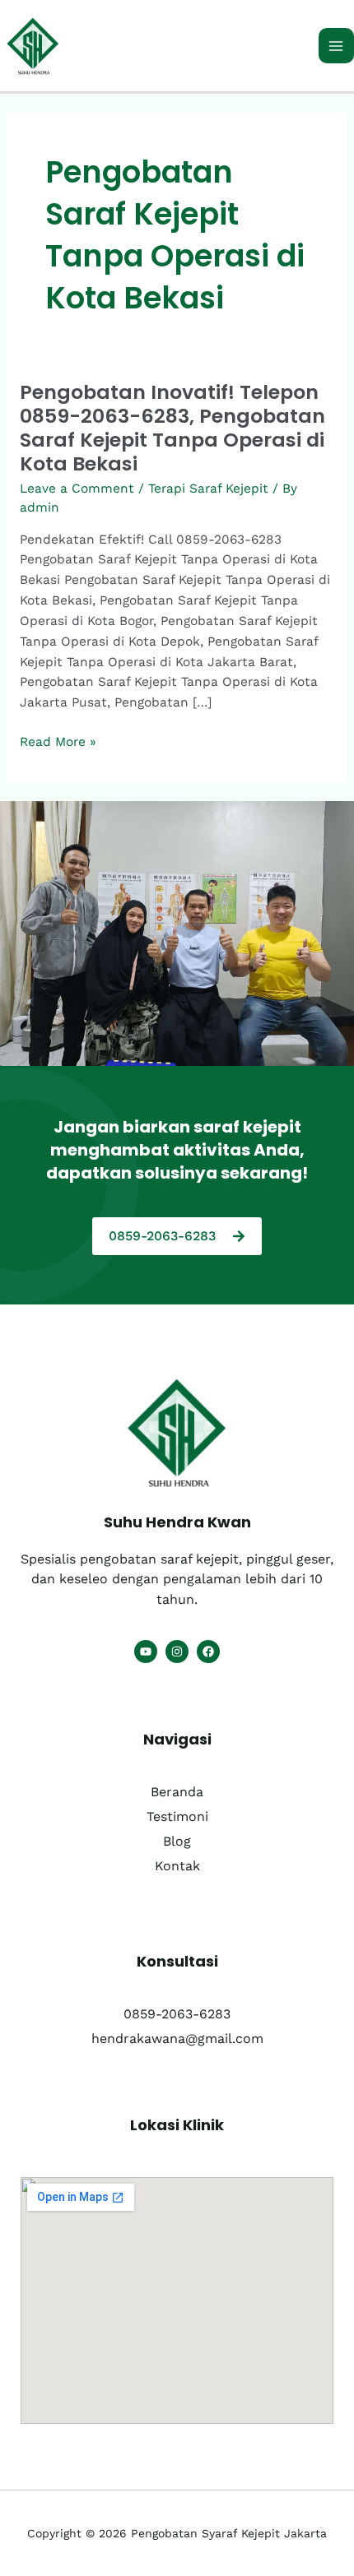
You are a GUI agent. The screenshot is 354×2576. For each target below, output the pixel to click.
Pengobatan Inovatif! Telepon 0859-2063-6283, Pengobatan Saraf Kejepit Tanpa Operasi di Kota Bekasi (172, 428)
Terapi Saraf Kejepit (208, 489)
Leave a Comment (77, 489)
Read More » (58, 741)
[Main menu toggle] (336, 46)
